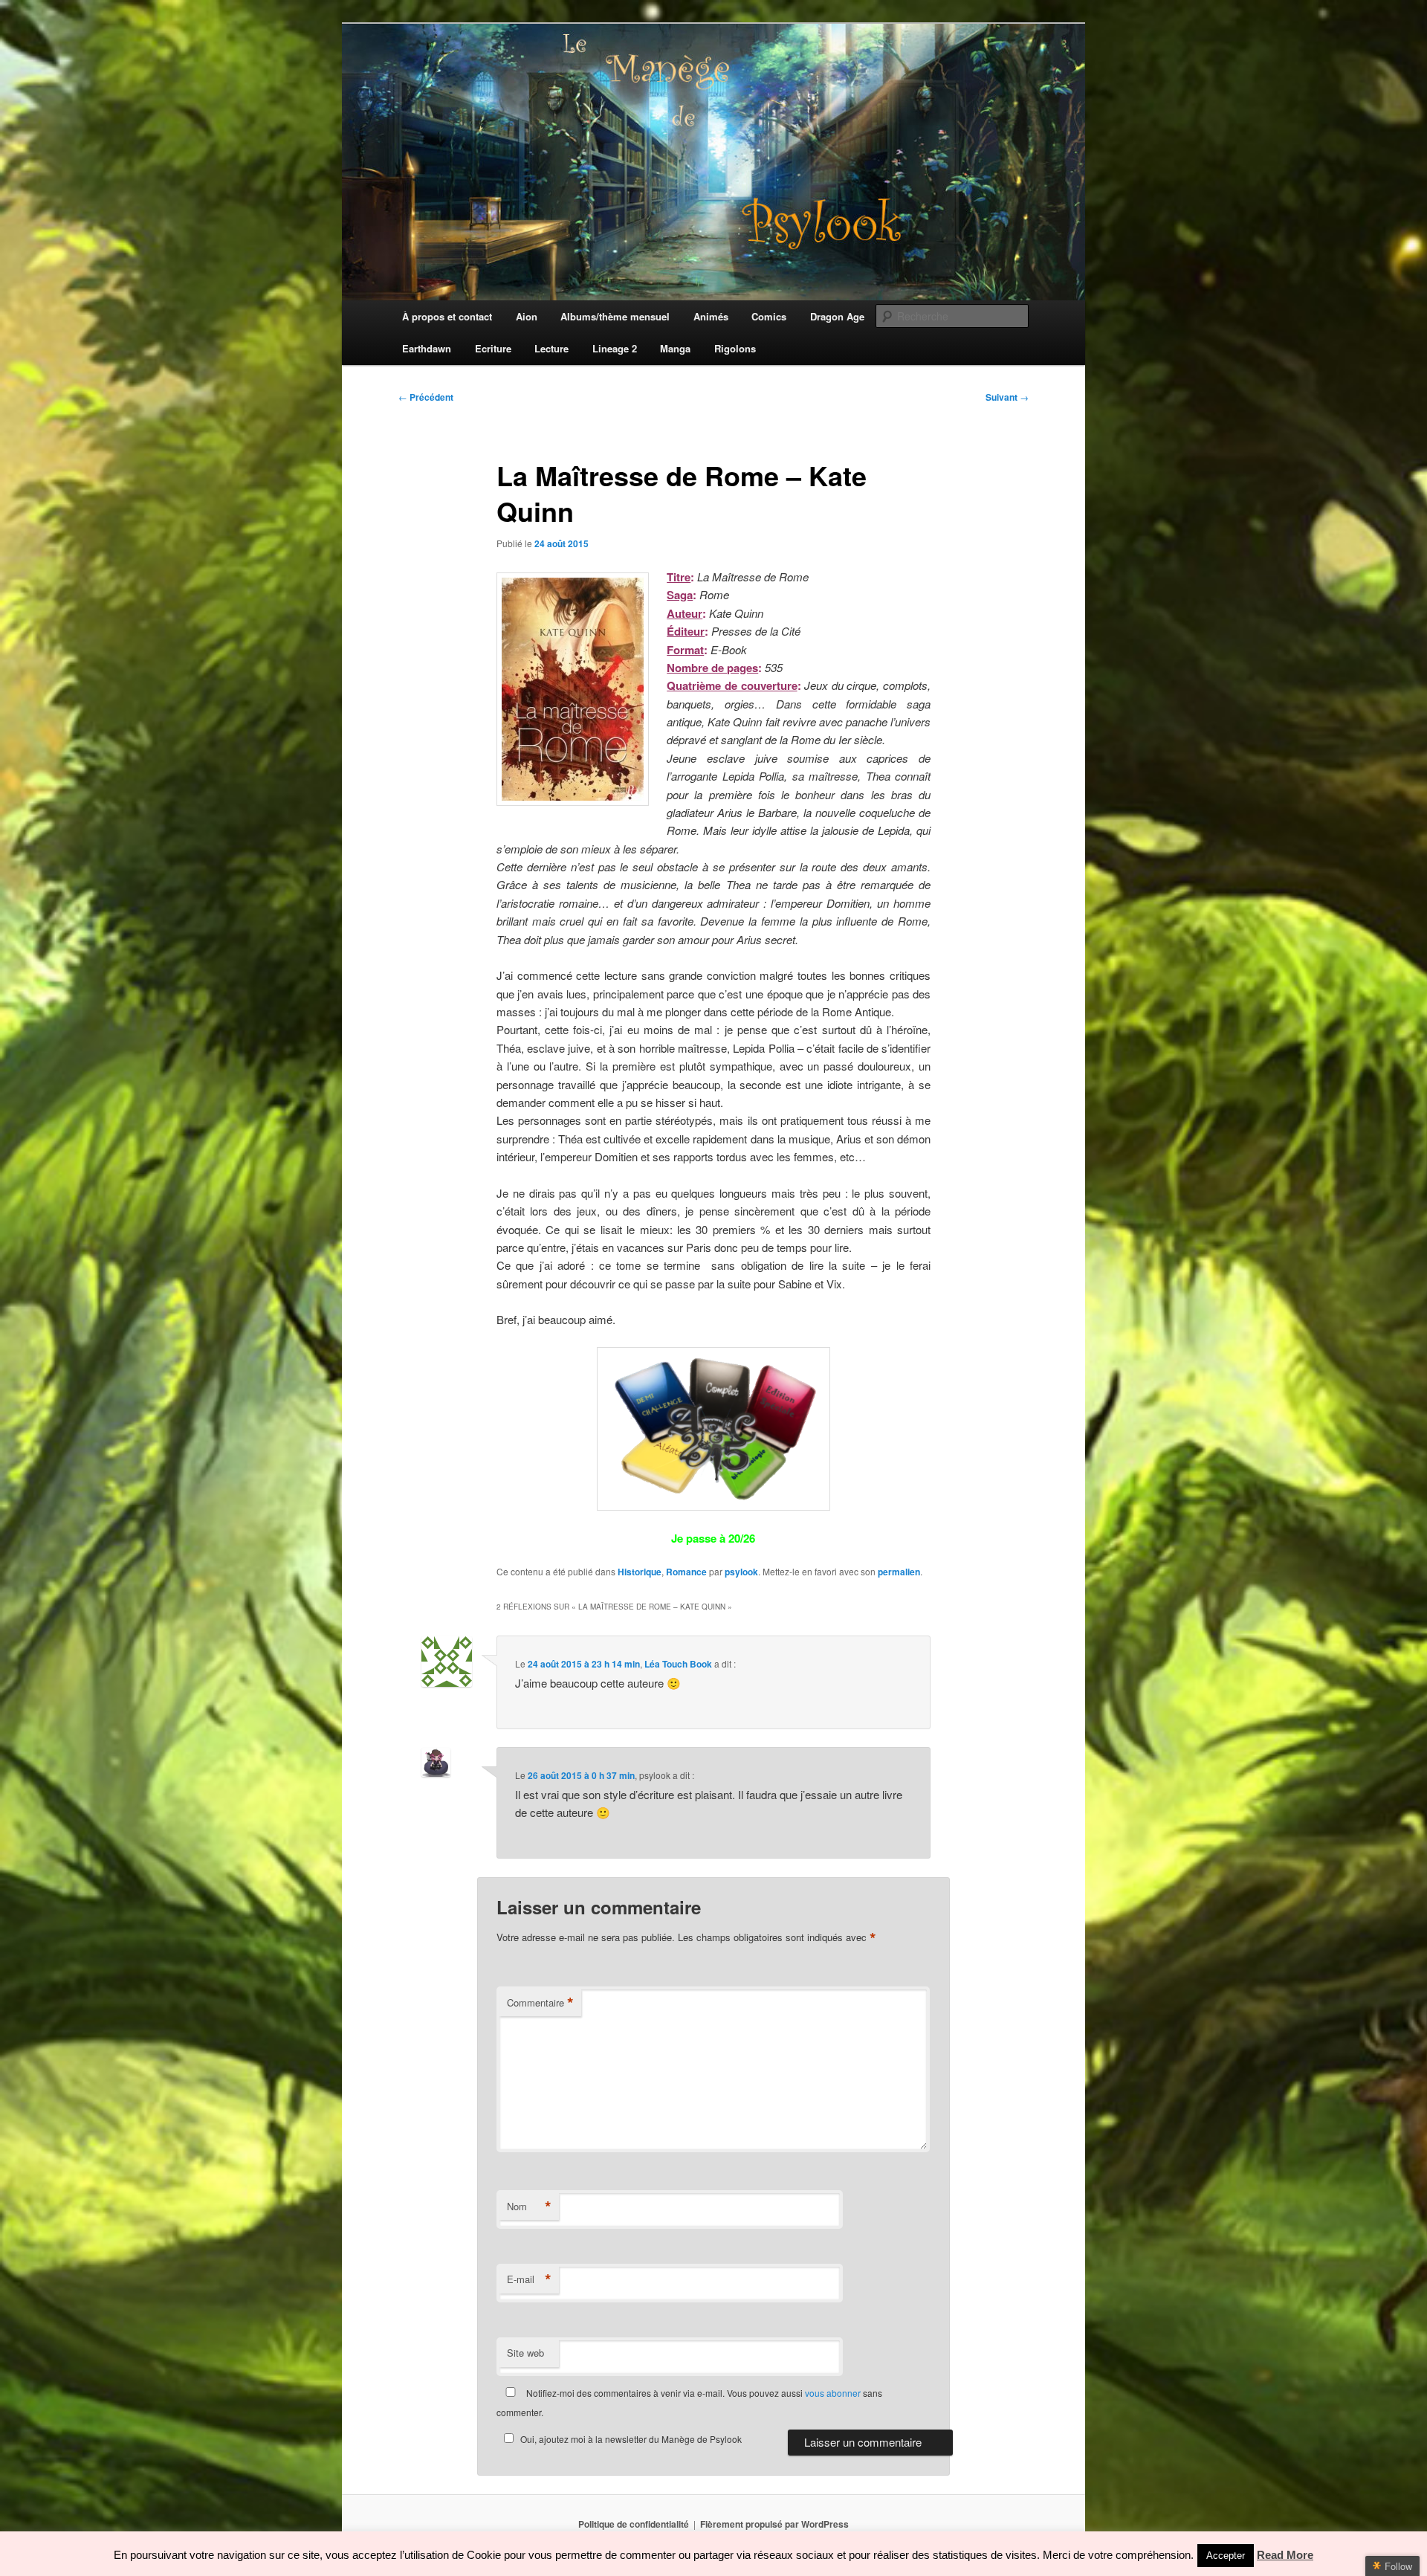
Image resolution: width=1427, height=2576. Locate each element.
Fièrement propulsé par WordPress (774, 2524)
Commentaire (540, 2003)
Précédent (426, 397)
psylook (741, 1572)
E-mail (529, 2279)
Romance (686, 1572)
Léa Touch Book (678, 1664)
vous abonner (833, 2393)
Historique (640, 1572)
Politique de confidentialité (634, 2524)
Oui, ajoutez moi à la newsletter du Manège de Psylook (631, 2439)
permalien (899, 1572)
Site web (525, 2353)
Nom (529, 2207)
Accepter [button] (1226, 2556)
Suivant (1007, 397)
